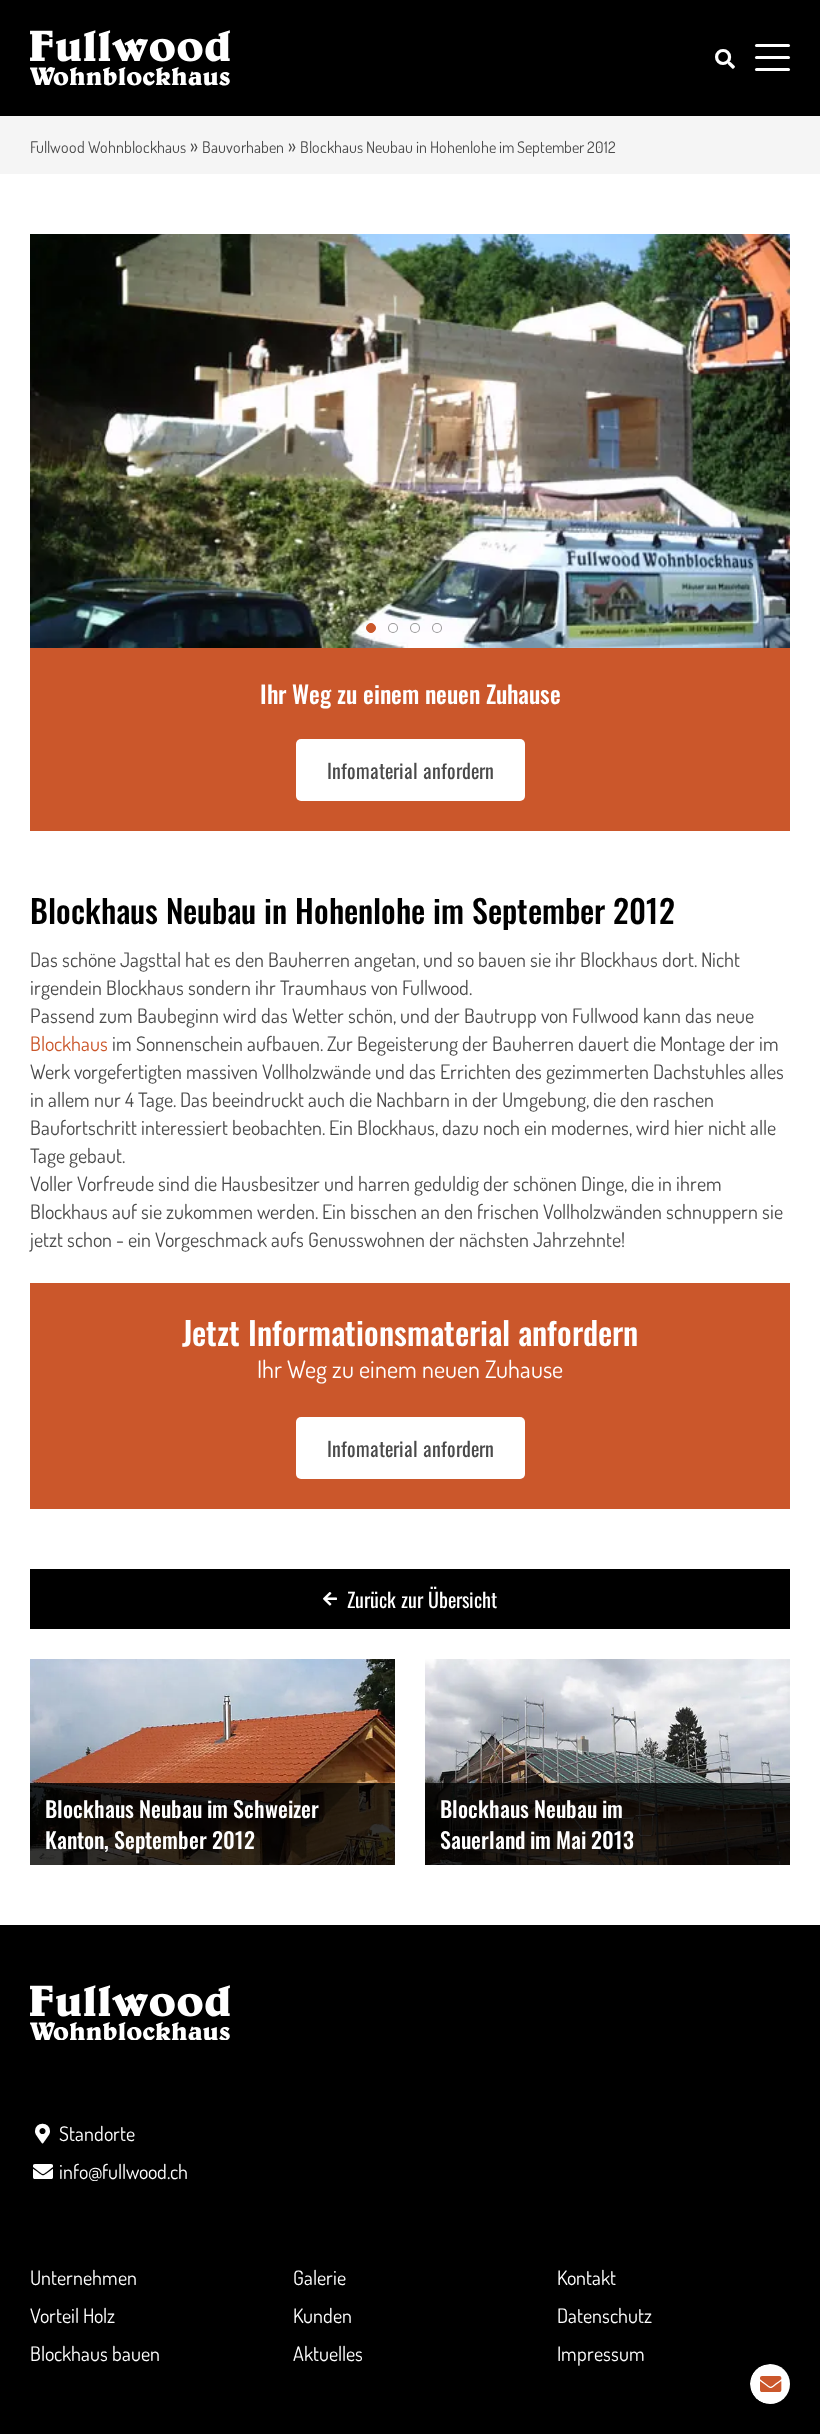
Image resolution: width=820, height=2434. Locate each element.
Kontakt (586, 2277)
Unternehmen (83, 2277)
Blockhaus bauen (95, 2353)
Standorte (97, 2133)
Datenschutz (604, 2315)
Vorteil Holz (72, 2315)
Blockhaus (71, 1043)
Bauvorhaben (243, 147)
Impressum (601, 2353)
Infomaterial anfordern (410, 770)
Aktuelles (328, 2353)
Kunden (322, 2315)
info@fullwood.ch (123, 2171)
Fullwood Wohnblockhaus (108, 147)
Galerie (319, 2277)
